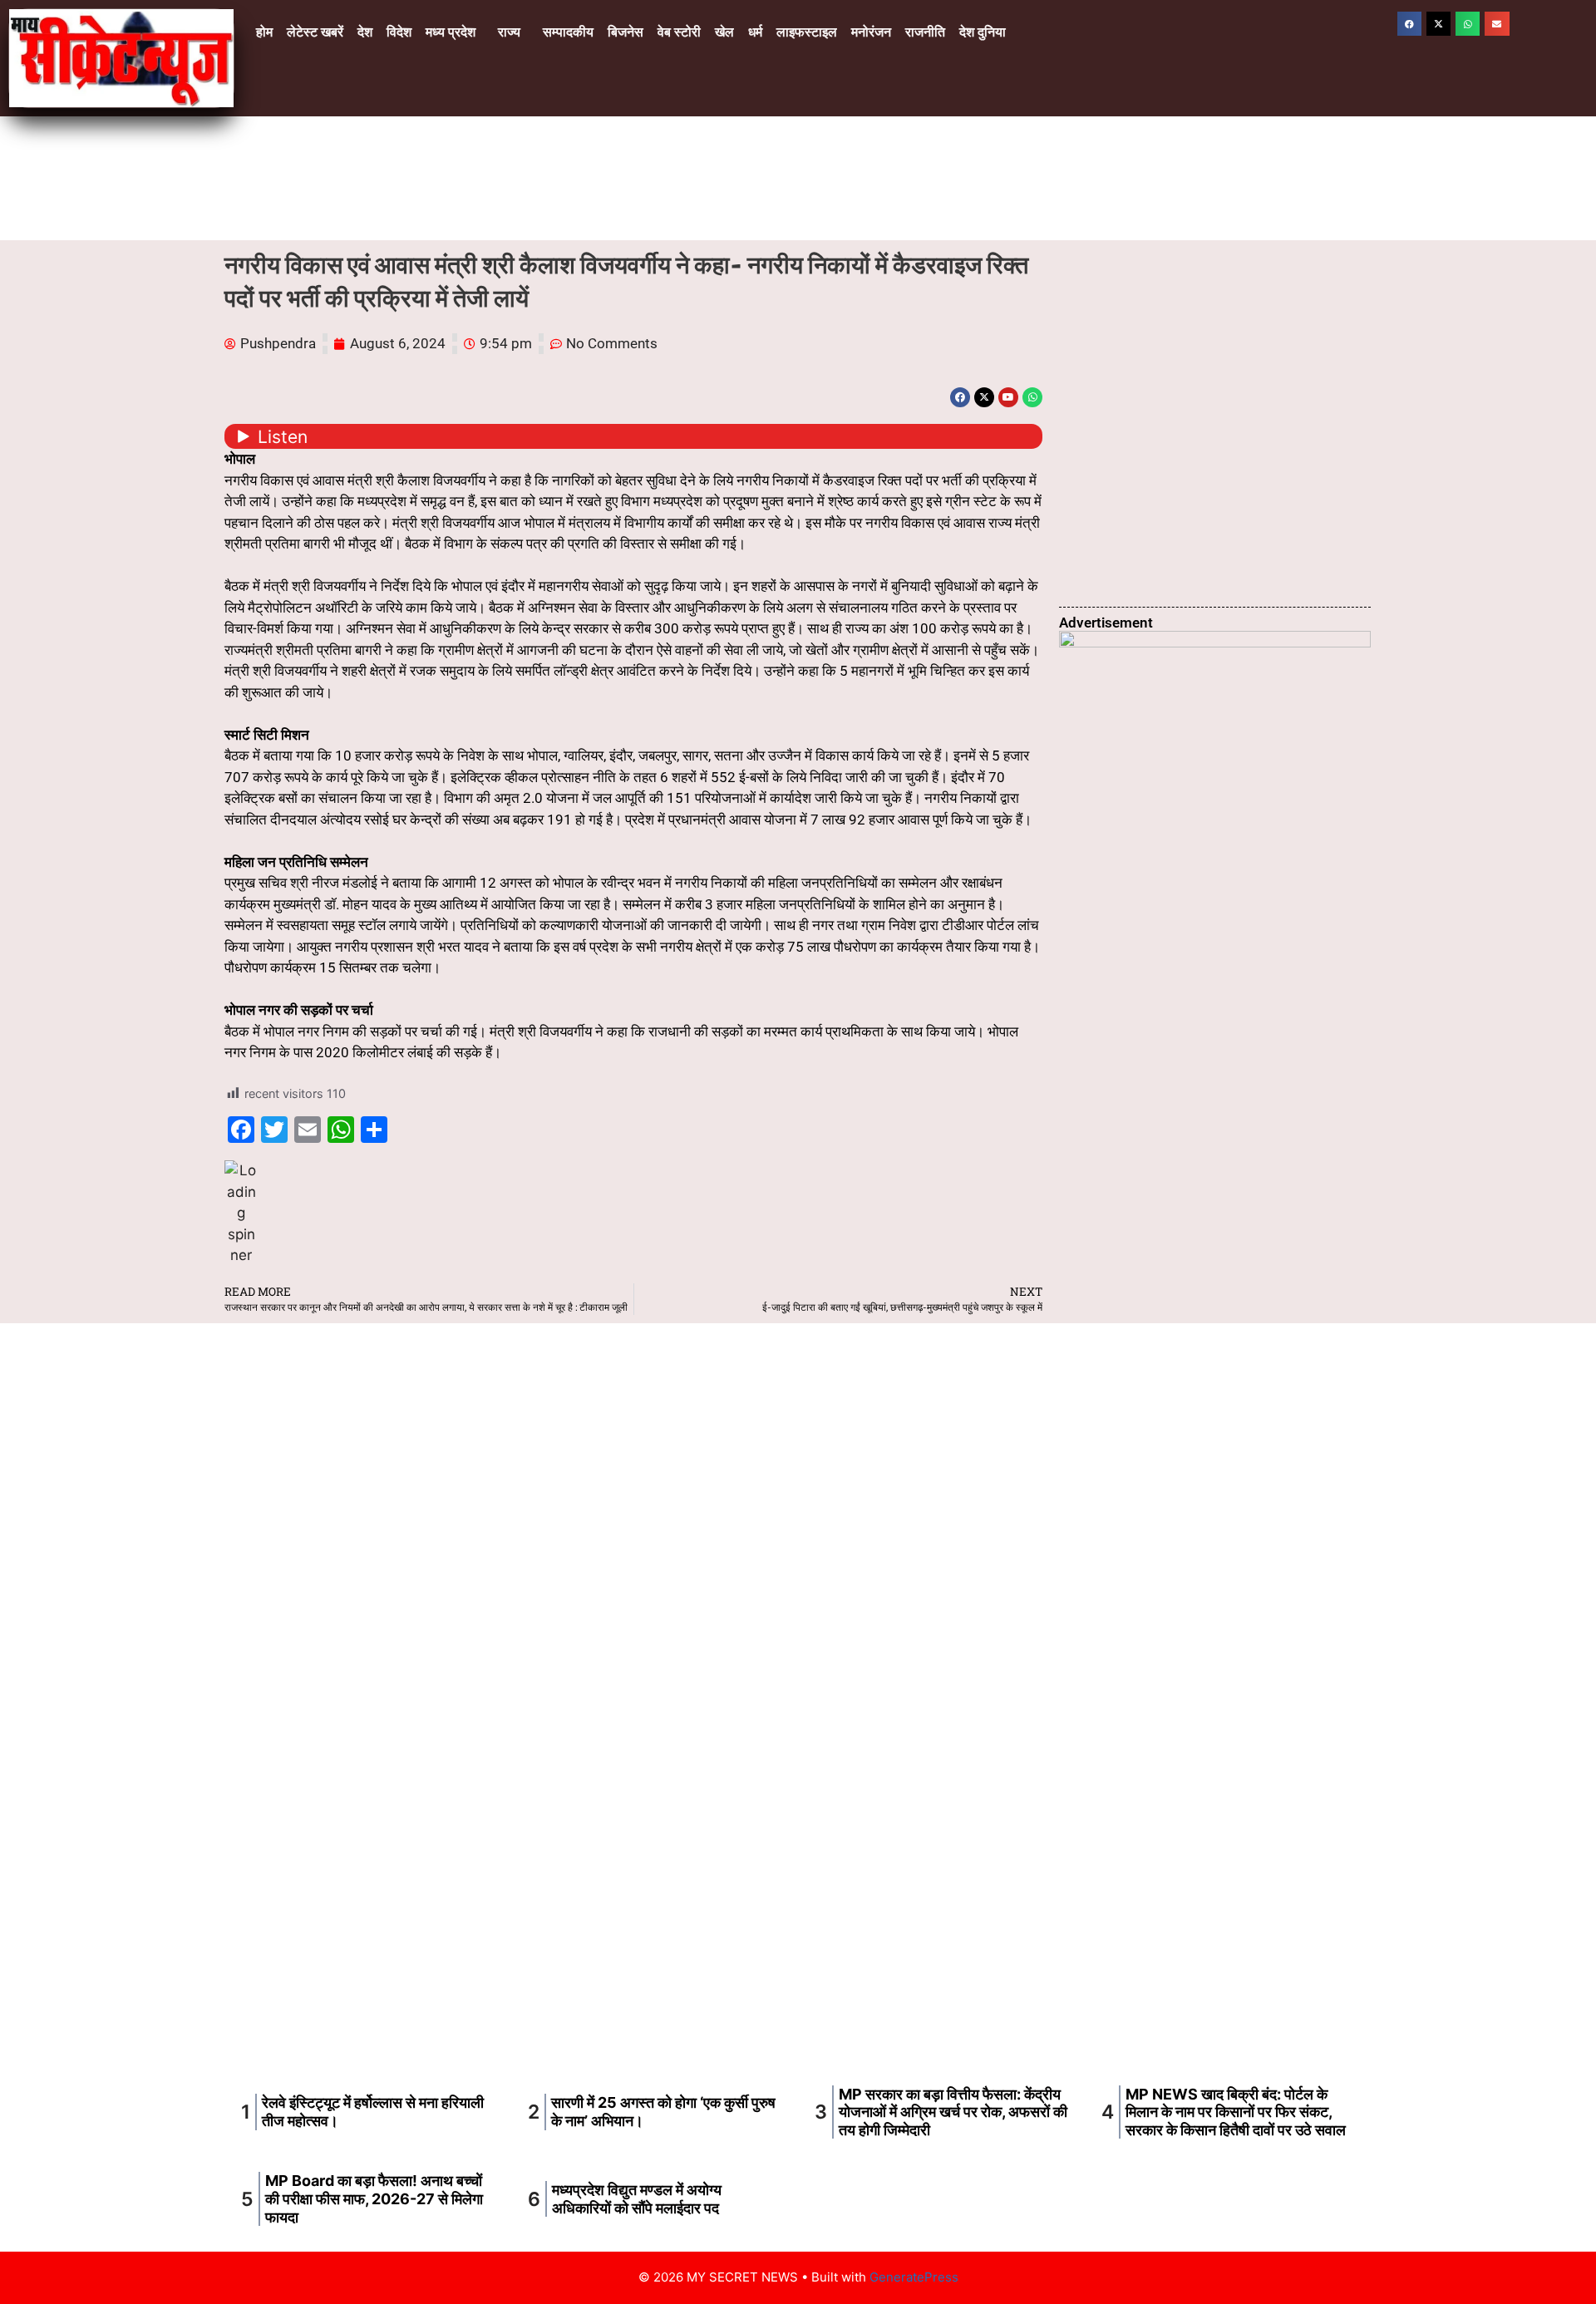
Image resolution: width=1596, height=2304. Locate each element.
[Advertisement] (798, 1448)
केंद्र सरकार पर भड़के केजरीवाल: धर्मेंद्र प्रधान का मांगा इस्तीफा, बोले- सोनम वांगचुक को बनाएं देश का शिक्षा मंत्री (1079, 2011)
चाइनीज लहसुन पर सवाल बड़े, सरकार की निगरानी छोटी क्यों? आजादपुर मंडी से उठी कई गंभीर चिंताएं (518, 2011)
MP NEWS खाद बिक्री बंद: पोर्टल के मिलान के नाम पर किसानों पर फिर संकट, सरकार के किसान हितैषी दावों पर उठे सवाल (1211, 581)
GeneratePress (914, 2277)
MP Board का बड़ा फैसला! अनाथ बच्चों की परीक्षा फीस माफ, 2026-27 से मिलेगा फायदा (374, 2198)
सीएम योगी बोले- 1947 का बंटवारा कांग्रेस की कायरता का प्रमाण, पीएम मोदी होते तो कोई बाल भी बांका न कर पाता (798, 1820)
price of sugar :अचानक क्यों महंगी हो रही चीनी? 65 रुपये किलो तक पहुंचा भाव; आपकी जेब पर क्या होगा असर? (1206, 418)
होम (264, 32)
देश (365, 32)
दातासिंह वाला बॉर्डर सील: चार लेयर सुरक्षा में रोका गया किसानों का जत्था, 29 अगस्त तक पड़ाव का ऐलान (1205, 540)
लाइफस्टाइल (807, 32)
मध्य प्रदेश (451, 32)
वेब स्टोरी (679, 32)
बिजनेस (626, 32)
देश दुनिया (983, 32)
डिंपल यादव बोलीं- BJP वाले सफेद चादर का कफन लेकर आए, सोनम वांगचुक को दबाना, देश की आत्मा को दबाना (798, 2011)
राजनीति (925, 32)
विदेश (399, 32)
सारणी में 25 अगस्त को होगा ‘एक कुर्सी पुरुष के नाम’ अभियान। (1177, 335)
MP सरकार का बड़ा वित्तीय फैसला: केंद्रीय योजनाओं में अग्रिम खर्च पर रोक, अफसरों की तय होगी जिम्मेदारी (953, 2112)
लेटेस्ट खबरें (315, 32)
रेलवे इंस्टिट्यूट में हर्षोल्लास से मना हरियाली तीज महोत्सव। (1169, 266)
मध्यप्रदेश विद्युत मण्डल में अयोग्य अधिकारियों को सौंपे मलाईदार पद (637, 2199)
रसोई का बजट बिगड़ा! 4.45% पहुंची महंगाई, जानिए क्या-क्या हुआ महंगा (1096, 1820)
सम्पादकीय (568, 32)
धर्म (755, 32)
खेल (724, 32)
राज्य (509, 32)
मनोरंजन (871, 32)
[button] (455, 32)
